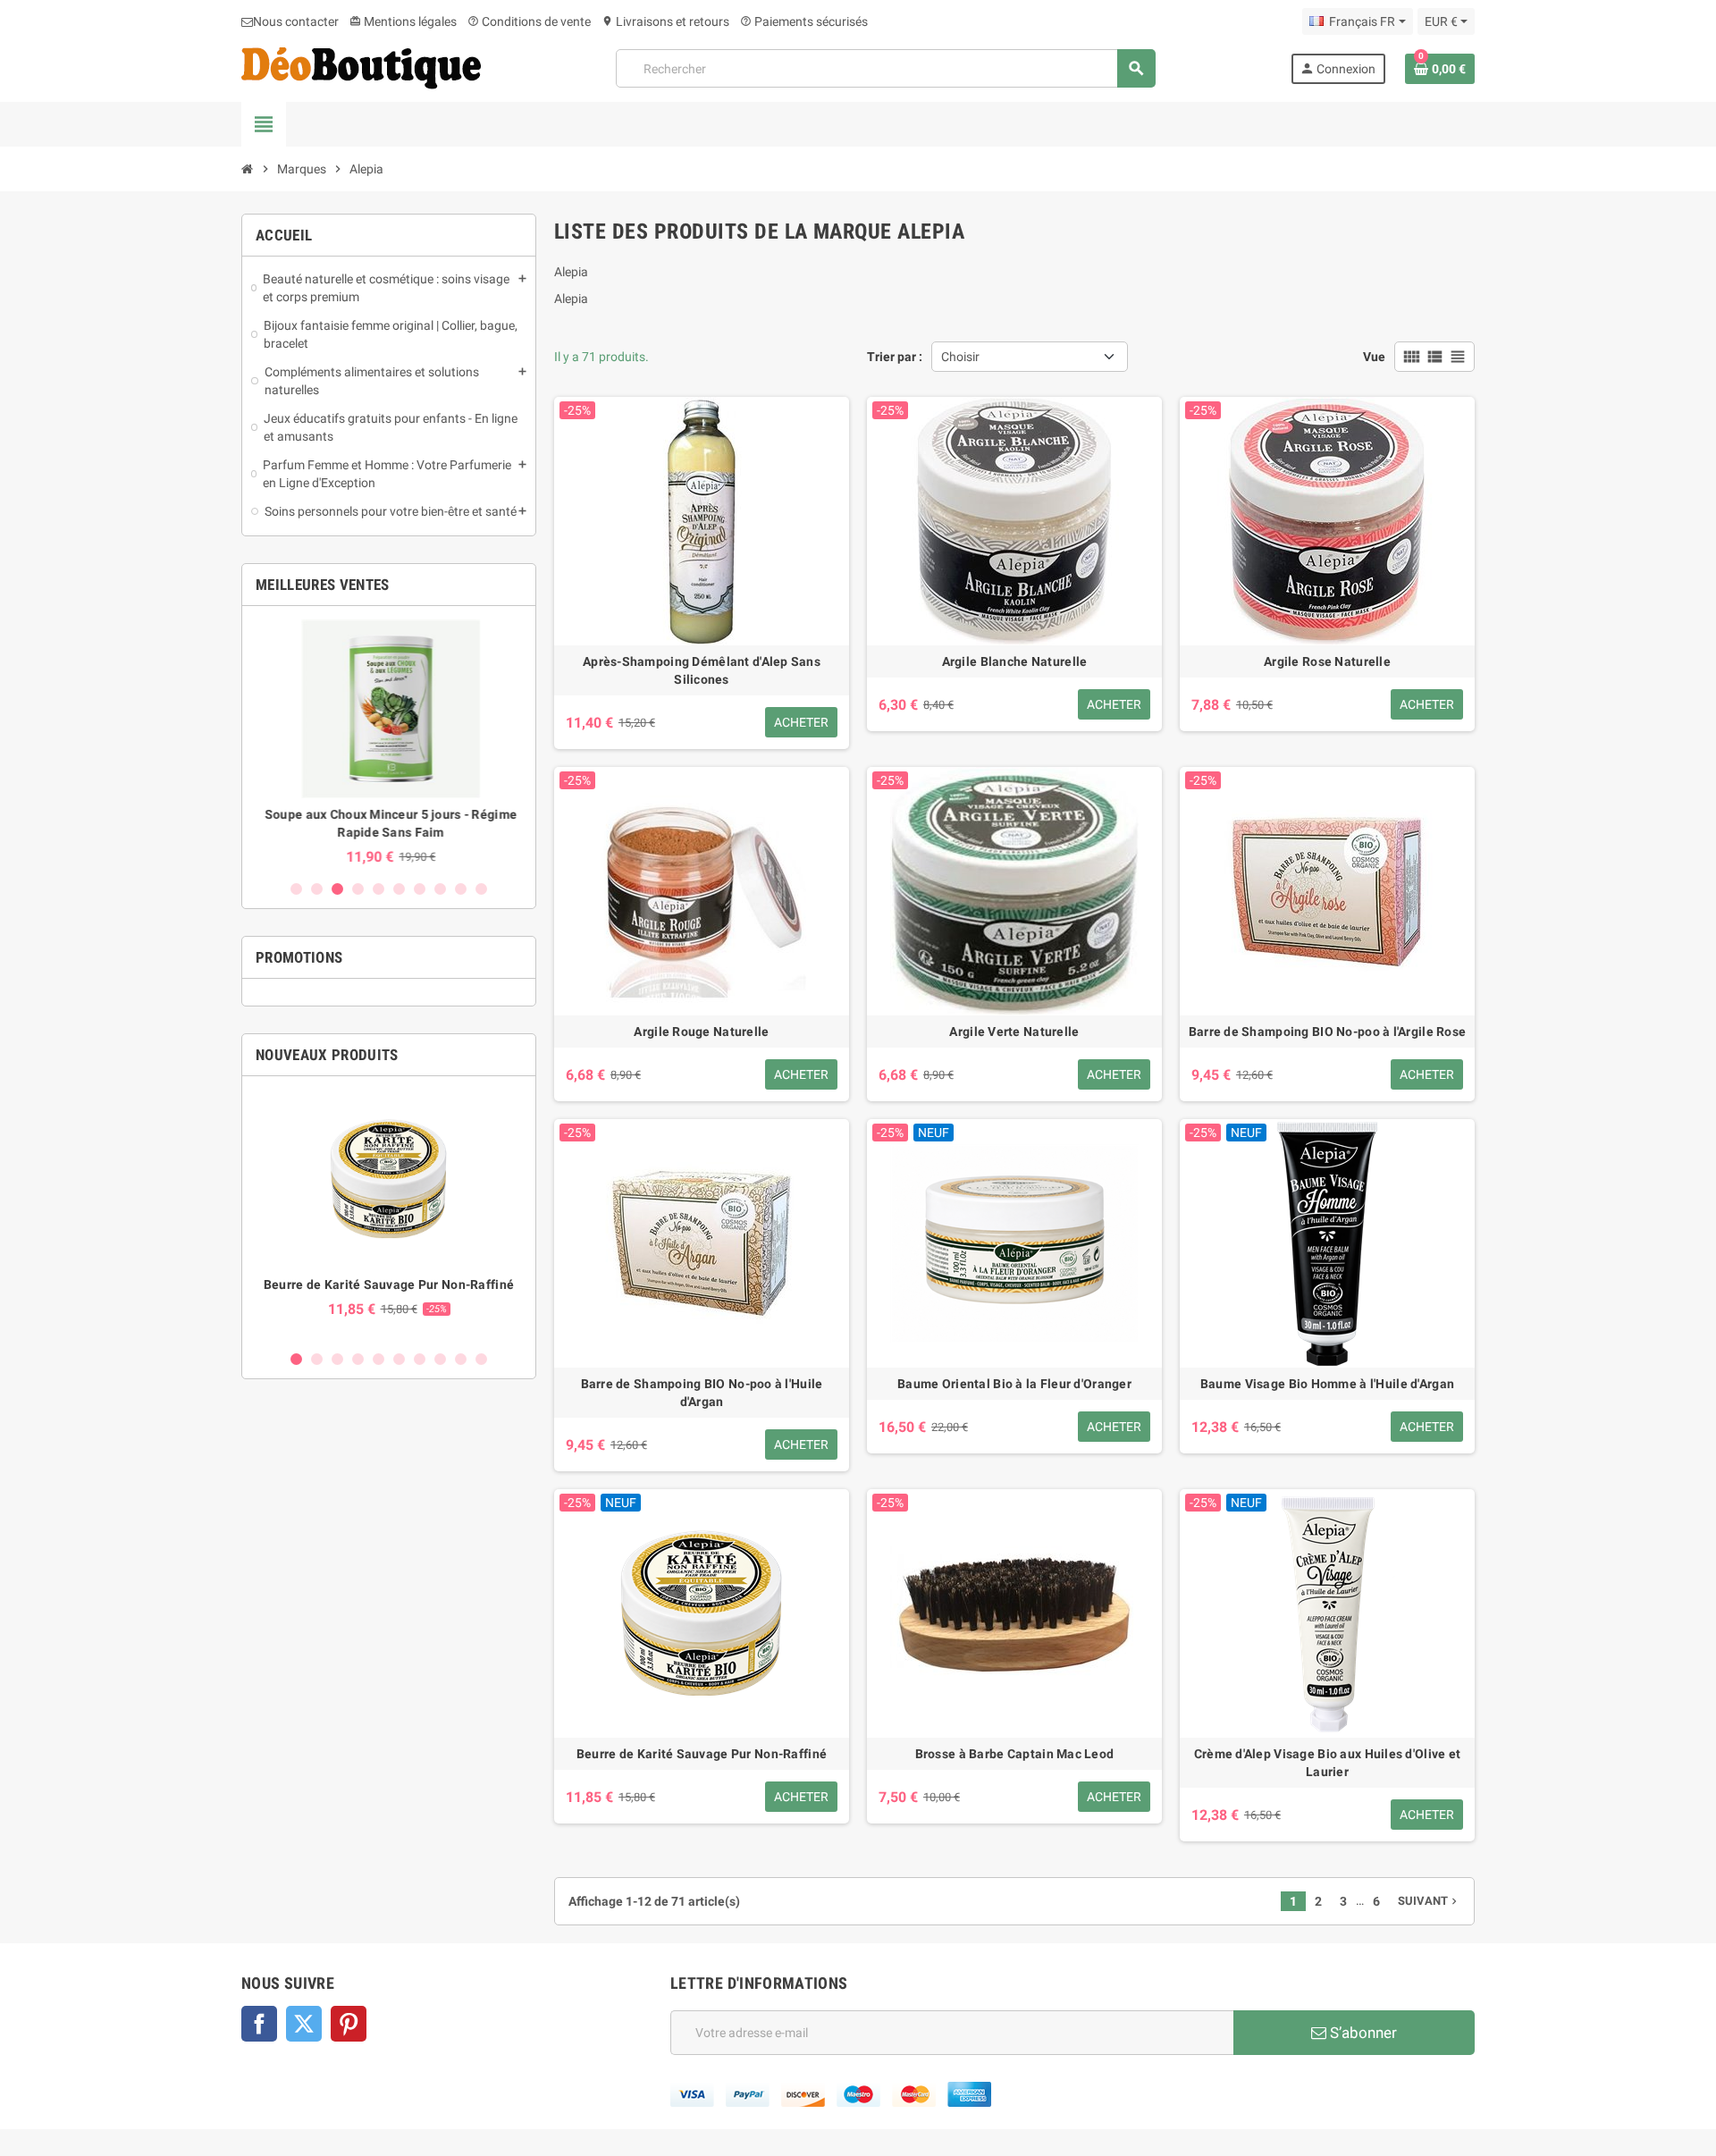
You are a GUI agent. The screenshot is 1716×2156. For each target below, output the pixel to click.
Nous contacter (296, 21)
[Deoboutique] (361, 67)
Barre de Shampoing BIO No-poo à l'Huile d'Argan (702, 1393)
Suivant (1429, 1901)
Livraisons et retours (665, 21)
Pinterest (349, 2024)
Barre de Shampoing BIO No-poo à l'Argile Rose (1328, 1032)
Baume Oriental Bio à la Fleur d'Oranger (1014, 1384)
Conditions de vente (529, 21)
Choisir (960, 357)
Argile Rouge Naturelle (701, 1032)
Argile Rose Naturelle (1327, 661)
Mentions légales (403, 21)
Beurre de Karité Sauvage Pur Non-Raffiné (389, 1284)
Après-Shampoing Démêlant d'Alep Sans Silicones (702, 670)
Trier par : (895, 357)
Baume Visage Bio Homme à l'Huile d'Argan (1327, 1384)
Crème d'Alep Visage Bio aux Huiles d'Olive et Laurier (1328, 1763)
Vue (1374, 357)
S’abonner (1362, 2033)
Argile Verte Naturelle (1014, 1032)
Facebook (259, 2024)
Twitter (304, 2024)
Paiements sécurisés (804, 21)
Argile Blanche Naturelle (1015, 661)
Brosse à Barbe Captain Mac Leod (1015, 1754)
